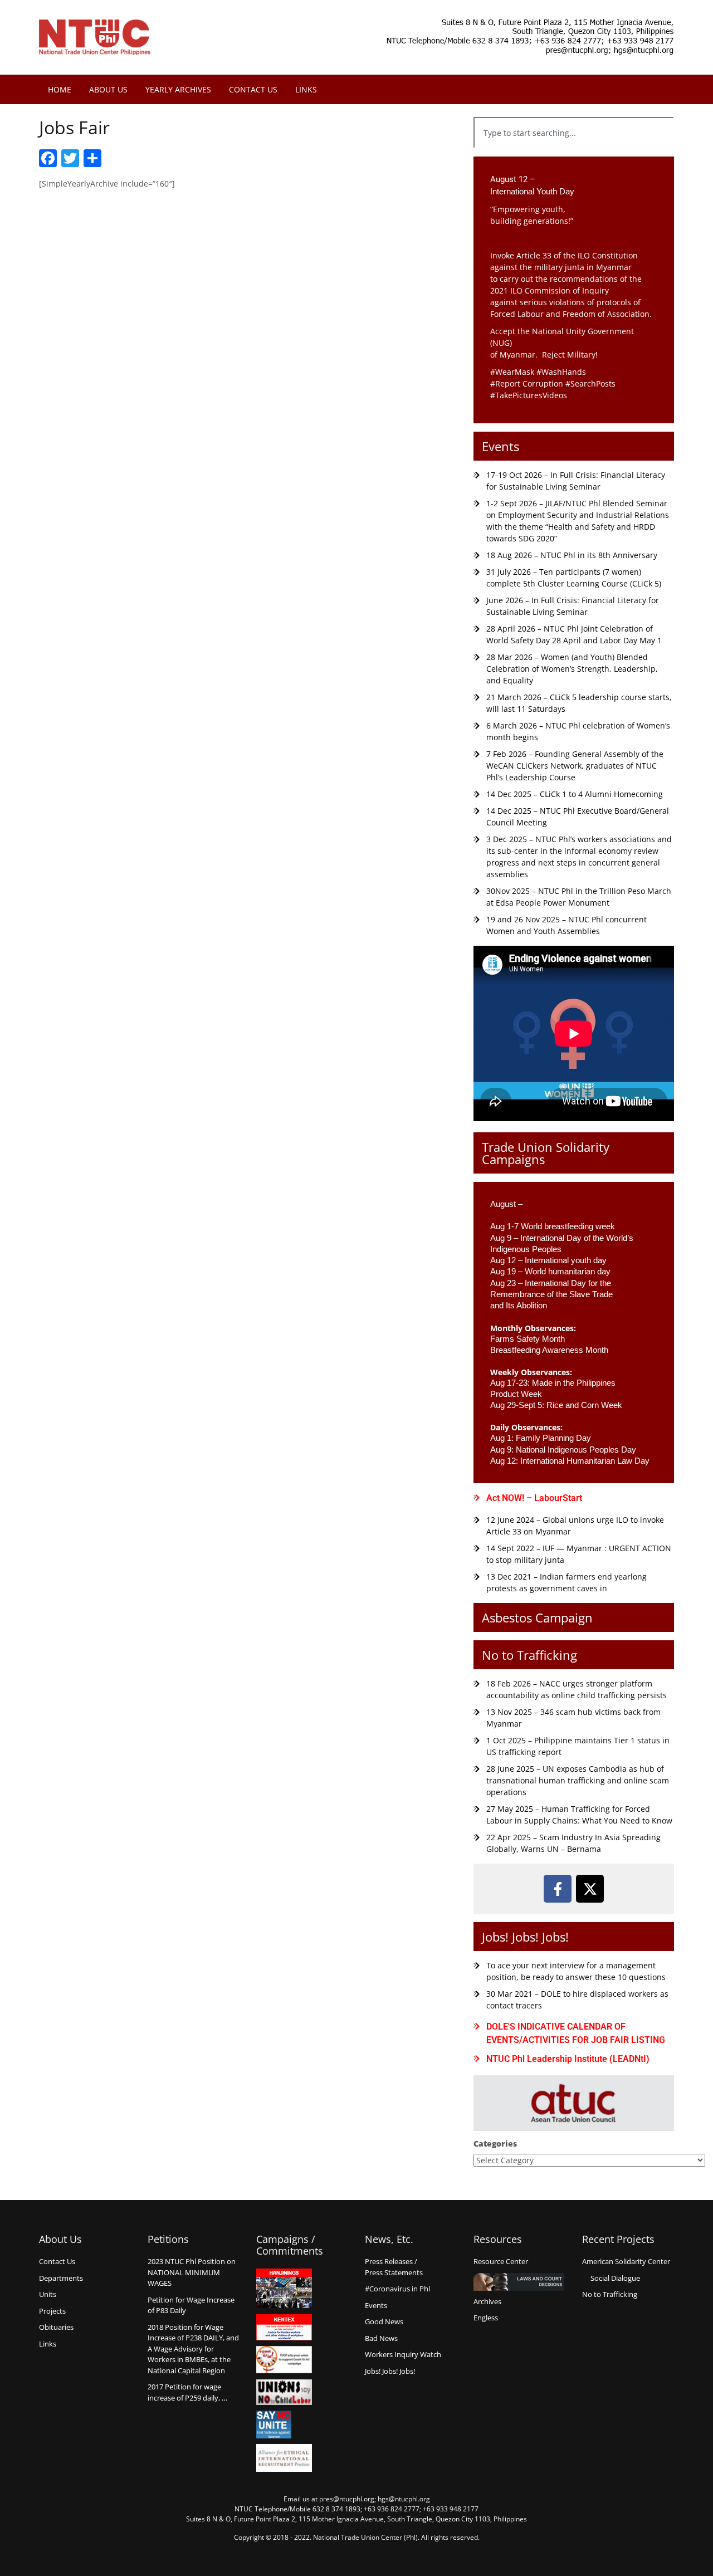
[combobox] (574, 133)
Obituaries (56, 2327)
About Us (108, 89)
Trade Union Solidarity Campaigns (546, 1153)
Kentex (284, 2327)
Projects (52, 2311)
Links (306, 89)
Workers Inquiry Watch (403, 2354)
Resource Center (501, 2261)
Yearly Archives (178, 89)
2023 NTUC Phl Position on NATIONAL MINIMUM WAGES (192, 2272)
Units (48, 2294)
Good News (384, 2321)
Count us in (284, 2360)
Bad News (381, 2338)
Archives (487, 2301)
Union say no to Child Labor (284, 2392)
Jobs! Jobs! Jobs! (525, 1937)
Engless (486, 2318)
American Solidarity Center (626, 2261)
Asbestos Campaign (537, 1617)
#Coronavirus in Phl (397, 2289)
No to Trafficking (529, 1655)
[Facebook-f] (558, 1889)
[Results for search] (574, 155)
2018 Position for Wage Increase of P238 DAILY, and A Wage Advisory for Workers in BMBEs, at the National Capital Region (193, 2349)
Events (500, 446)
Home (60, 89)
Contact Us (253, 89)
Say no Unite (284, 2425)
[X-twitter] (590, 1889)
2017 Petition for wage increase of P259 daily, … (187, 2392)
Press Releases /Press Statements (394, 2267)
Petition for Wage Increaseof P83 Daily (191, 2305)
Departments (61, 2278)
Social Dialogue (615, 2278)
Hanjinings (284, 2289)
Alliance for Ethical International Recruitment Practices (284, 2458)
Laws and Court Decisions (519, 2282)
